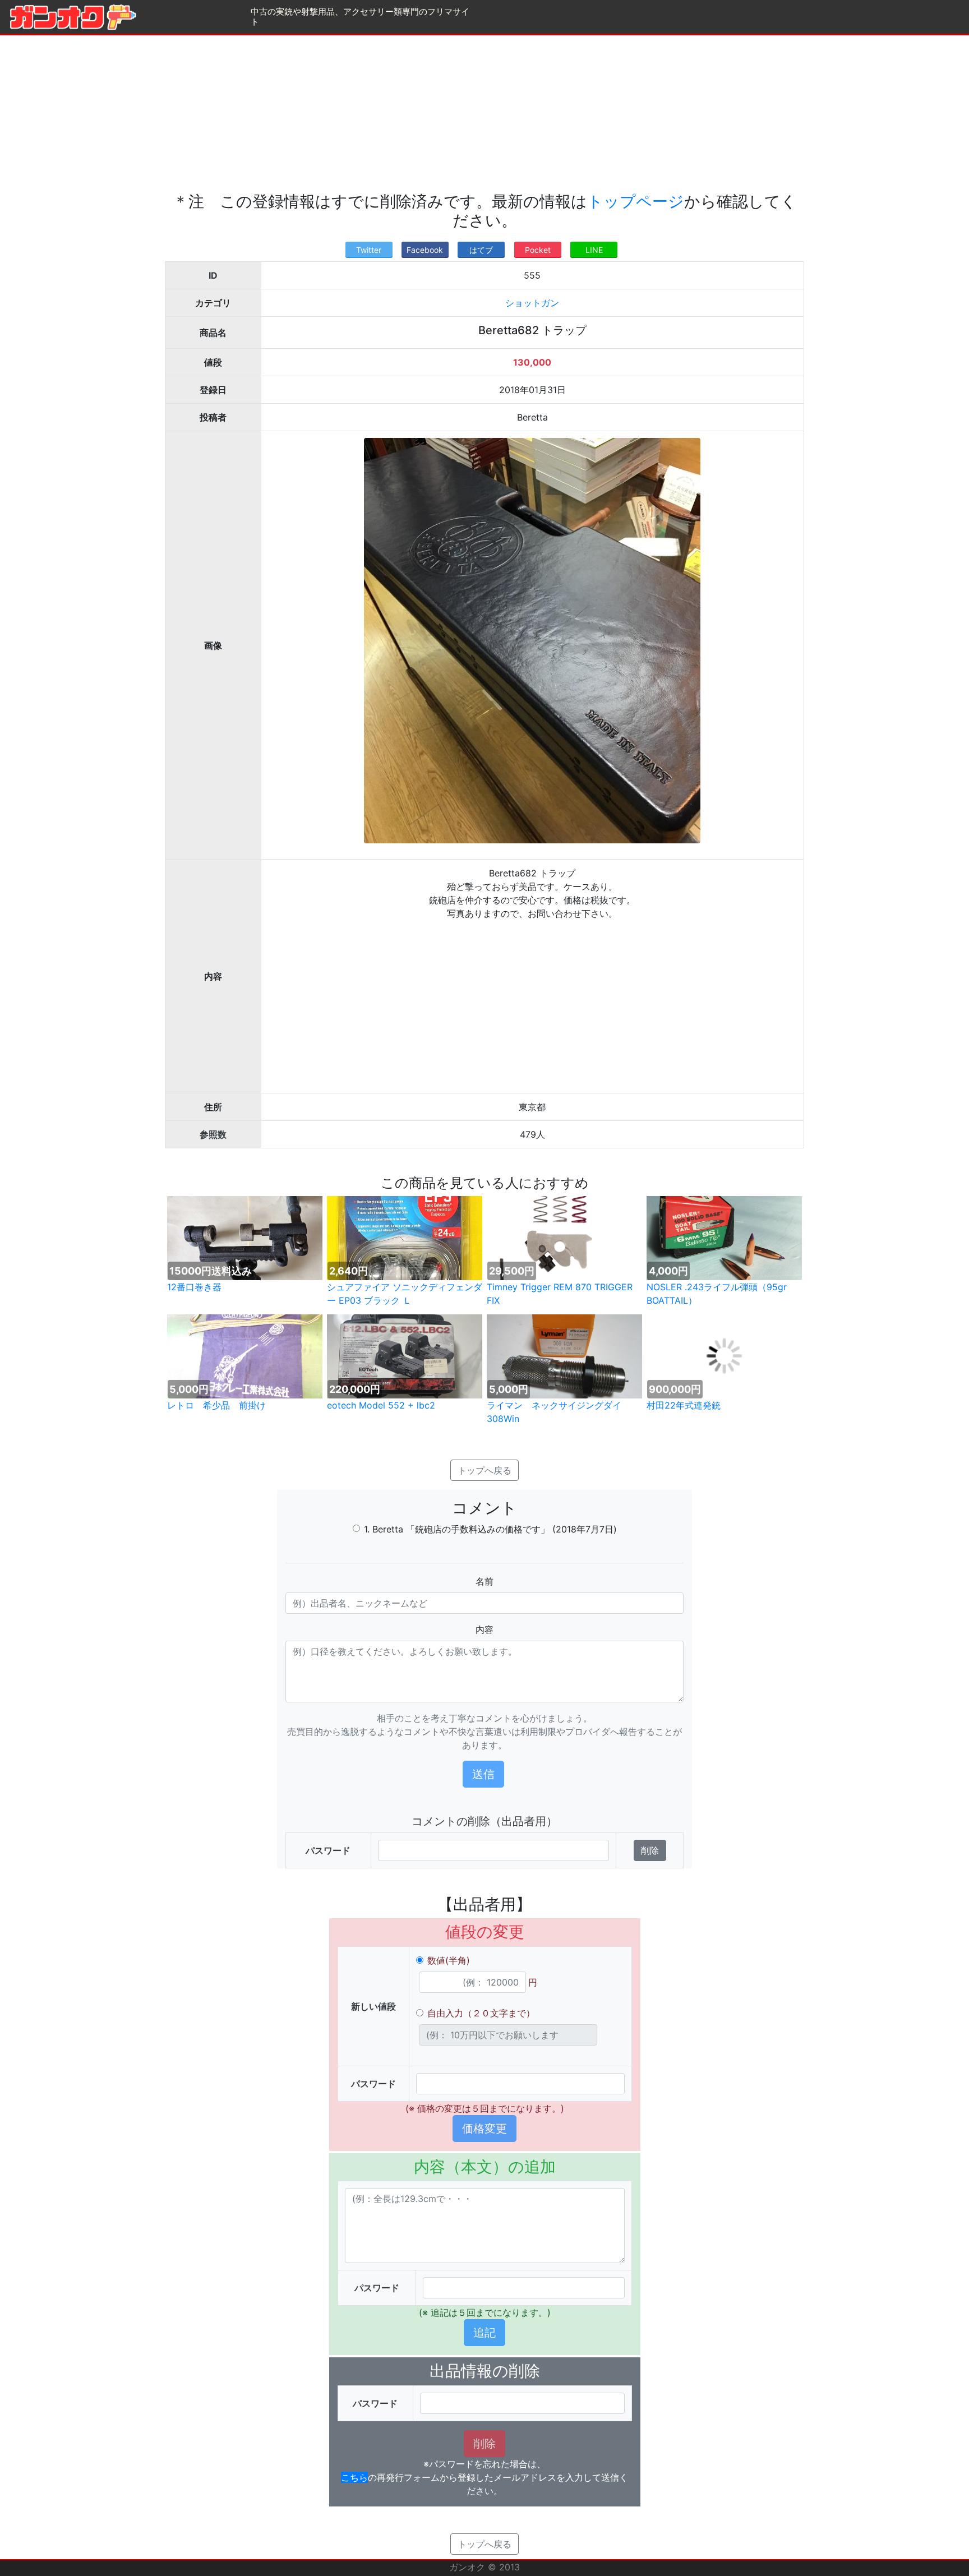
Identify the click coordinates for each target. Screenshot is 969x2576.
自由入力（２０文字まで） (481, 2013)
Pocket (538, 250)
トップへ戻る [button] (484, 1470)
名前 (484, 1581)
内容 (484, 1629)
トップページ (636, 201)
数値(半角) (449, 1960)
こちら (354, 2477)
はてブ (481, 250)
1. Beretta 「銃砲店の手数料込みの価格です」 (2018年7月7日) (490, 1529)
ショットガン (532, 303)
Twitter (369, 250)
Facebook (425, 250)
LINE (594, 250)
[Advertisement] (484, 114)
